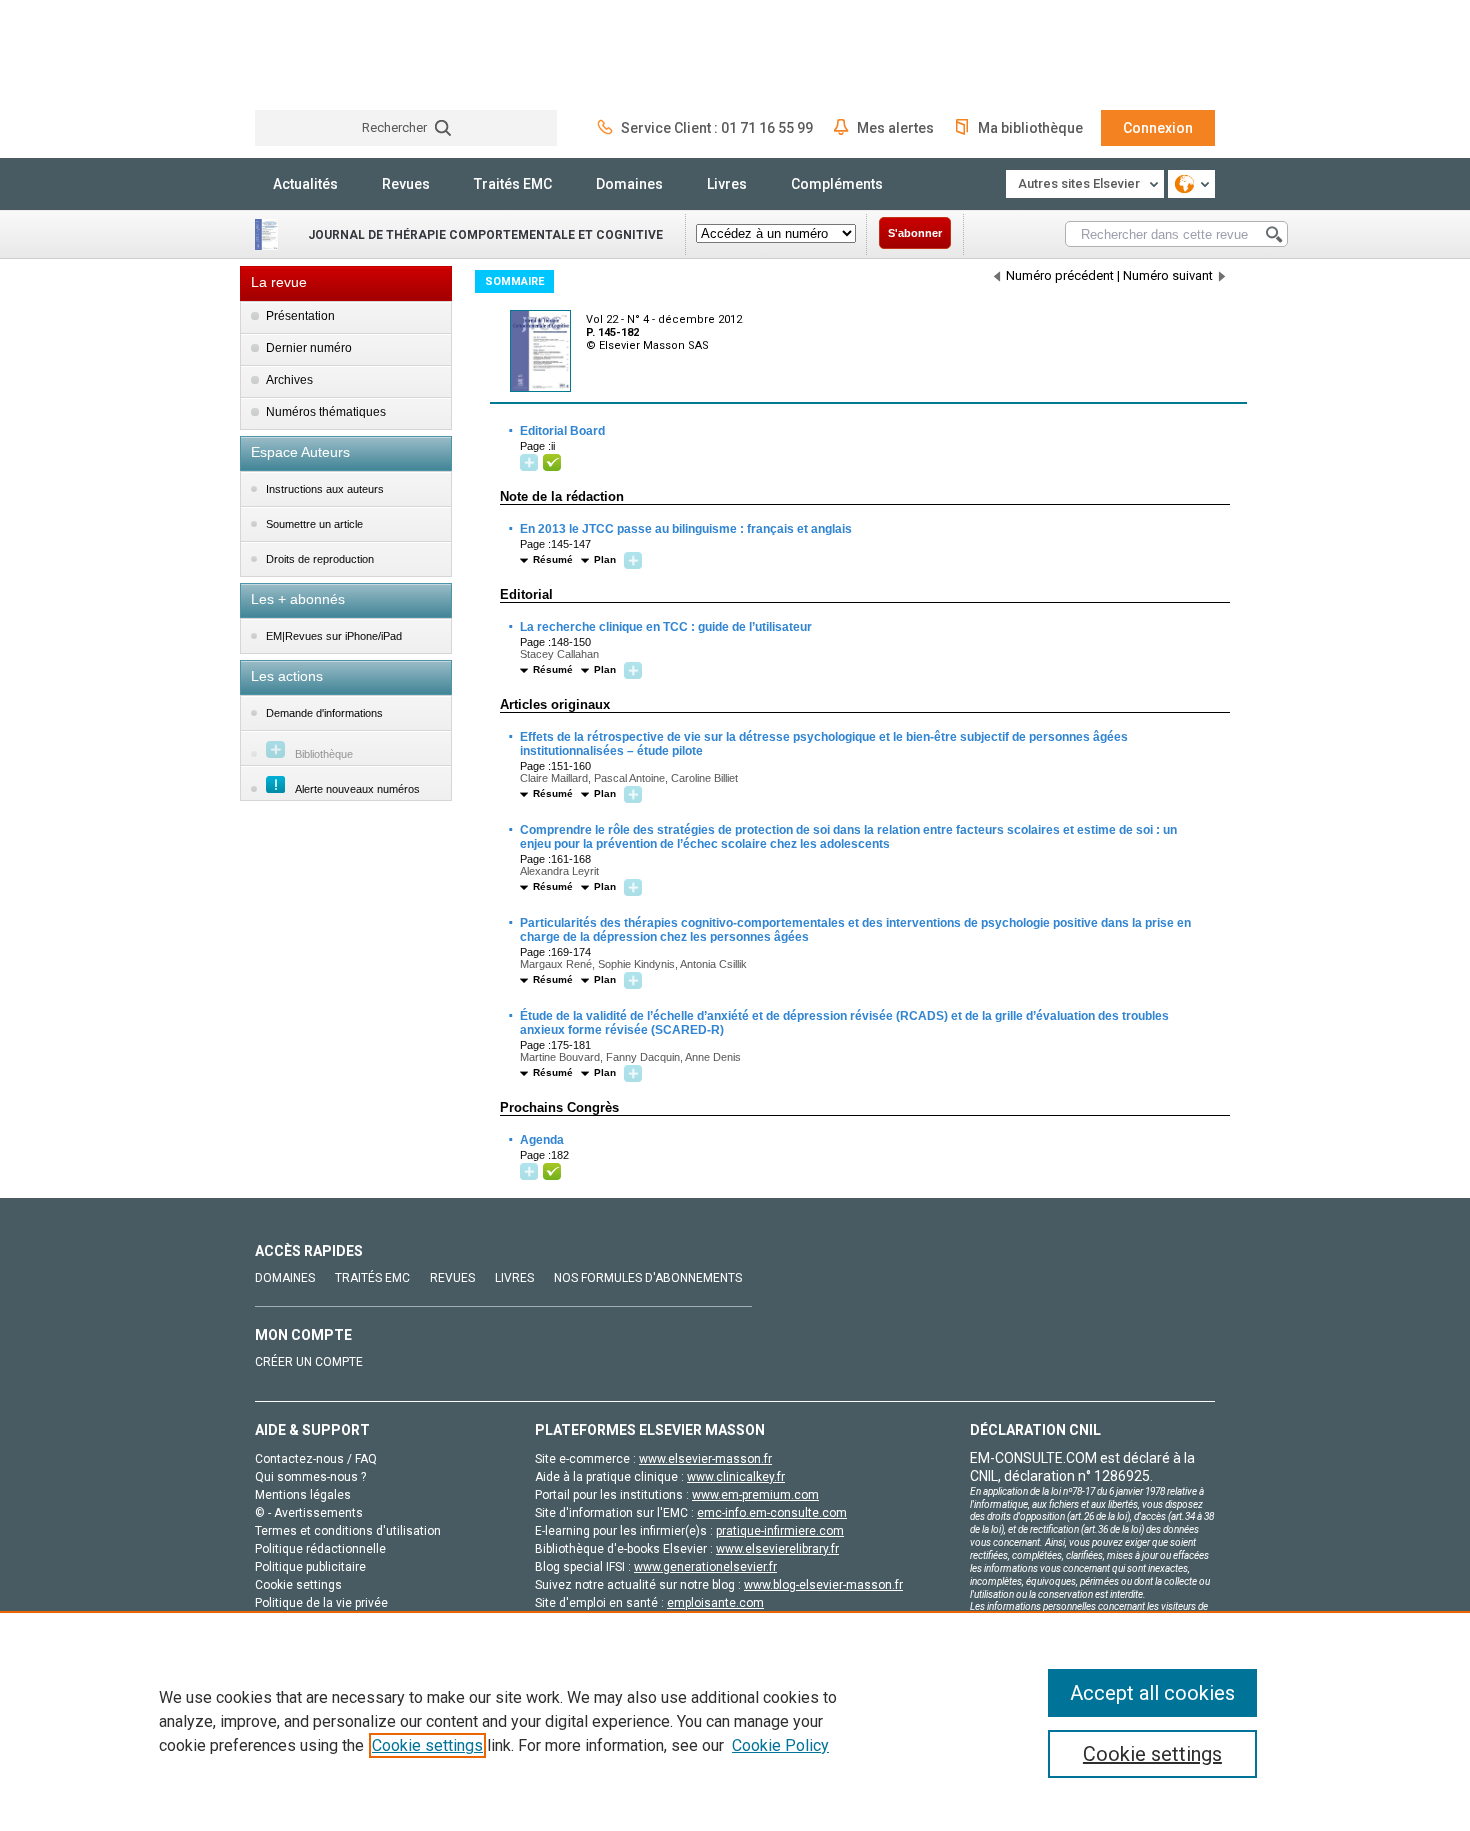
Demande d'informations (324, 713)
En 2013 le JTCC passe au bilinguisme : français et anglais (685, 529)
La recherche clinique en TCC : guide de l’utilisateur (665, 627)
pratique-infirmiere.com (780, 1531)
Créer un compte (309, 1362)
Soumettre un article (314, 524)
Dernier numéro (309, 348)
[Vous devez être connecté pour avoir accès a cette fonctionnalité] (531, 463)
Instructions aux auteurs (325, 489)
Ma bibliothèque (1030, 128)
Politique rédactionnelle (320, 1549)
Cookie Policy (780, 1745)
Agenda (541, 1140)
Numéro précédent (1060, 275)
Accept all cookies (1152, 1693)
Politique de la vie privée (321, 1603)
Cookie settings (427, 1745)
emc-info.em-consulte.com (772, 1513)
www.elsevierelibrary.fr (777, 1549)
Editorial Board (561, 431)
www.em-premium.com (755, 1495)
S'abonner (915, 233)
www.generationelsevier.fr (705, 1567)
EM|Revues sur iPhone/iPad (334, 636)
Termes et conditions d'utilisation (348, 1531)
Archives (289, 380)
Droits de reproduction (320, 559)
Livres (727, 184)
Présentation (300, 316)
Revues (406, 184)
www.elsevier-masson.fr (705, 1459)
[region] (735, 1721)
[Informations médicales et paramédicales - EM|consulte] (330, 54)
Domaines (629, 184)
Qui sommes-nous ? (310, 1477)
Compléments (837, 184)
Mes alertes (895, 128)
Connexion (1158, 128)
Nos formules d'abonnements (648, 1278)
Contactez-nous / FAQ (316, 1459)
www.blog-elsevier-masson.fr (823, 1585)
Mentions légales (303, 1495)
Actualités (305, 184)
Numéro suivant (1168, 275)
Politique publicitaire (310, 1567)
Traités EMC (513, 184)
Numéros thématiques (326, 412)
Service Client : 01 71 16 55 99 (717, 128)
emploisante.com (715, 1603)
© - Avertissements (309, 1513)
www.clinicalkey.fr (736, 1477)
